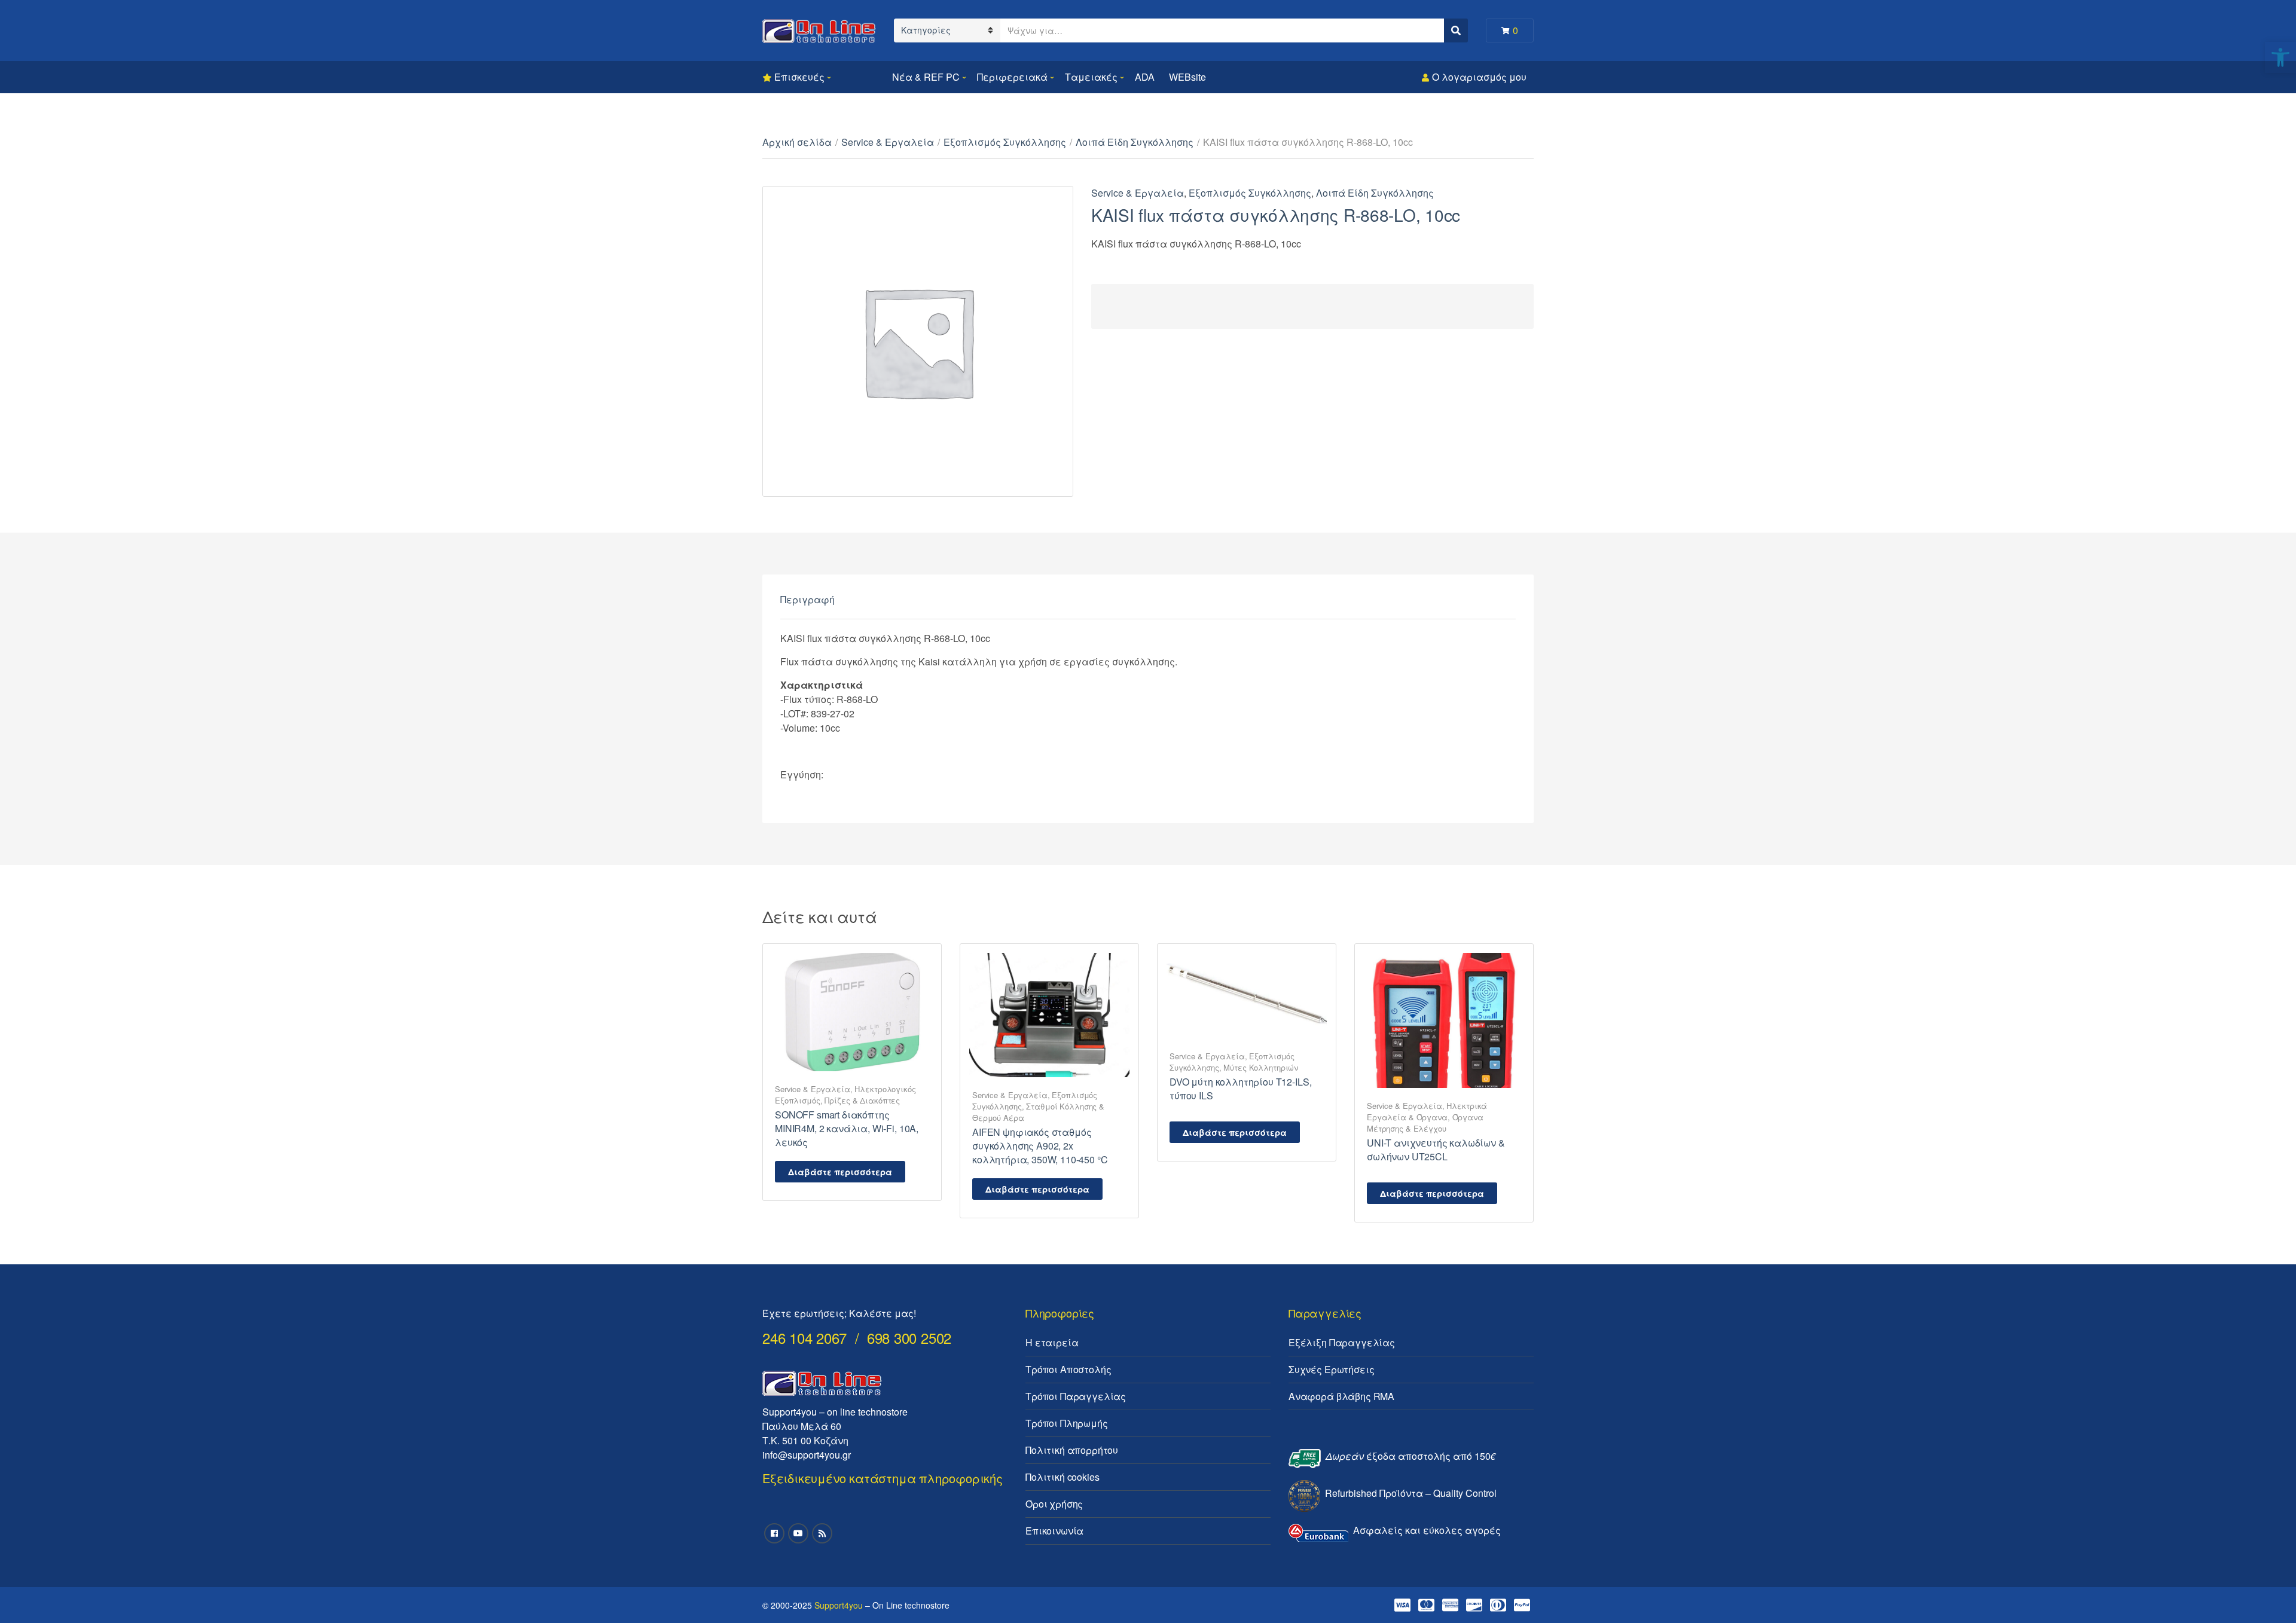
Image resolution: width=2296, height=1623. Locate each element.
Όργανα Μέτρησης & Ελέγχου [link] (1425, 1123)
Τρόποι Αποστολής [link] (1068, 1369)
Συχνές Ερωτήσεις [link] (1331, 1369)
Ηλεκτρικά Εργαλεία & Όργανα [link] (1427, 1111)
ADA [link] (1145, 77)
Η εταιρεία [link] (1052, 1342)
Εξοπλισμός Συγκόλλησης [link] (1005, 142)
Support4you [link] (839, 1605)
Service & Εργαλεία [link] (888, 142)
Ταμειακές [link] (1091, 77)
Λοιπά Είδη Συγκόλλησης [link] (1135, 142)
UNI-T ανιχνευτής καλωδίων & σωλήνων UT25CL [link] (1436, 1150)
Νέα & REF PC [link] (926, 77)
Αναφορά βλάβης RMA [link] (1341, 1396)
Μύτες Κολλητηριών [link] (1261, 1067)
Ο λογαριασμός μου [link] (1479, 77)
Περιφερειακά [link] (1012, 77)
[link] (2280, 57)
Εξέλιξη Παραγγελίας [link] (1342, 1342)
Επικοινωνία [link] (1054, 1531)
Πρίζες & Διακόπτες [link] (862, 1100)
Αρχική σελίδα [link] (797, 142)
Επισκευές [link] (799, 77)
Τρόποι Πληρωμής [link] (1067, 1423)
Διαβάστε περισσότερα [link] (840, 1172)
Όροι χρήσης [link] (1054, 1504)
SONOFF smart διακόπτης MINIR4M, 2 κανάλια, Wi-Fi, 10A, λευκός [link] (847, 1128)
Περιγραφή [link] (807, 599)
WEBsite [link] (1187, 77)
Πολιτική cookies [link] (1062, 1477)
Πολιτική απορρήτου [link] (1072, 1450)
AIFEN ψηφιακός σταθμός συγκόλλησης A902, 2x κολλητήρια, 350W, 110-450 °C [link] (1040, 1146)
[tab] (807, 600)
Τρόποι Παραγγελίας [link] (1076, 1396)
